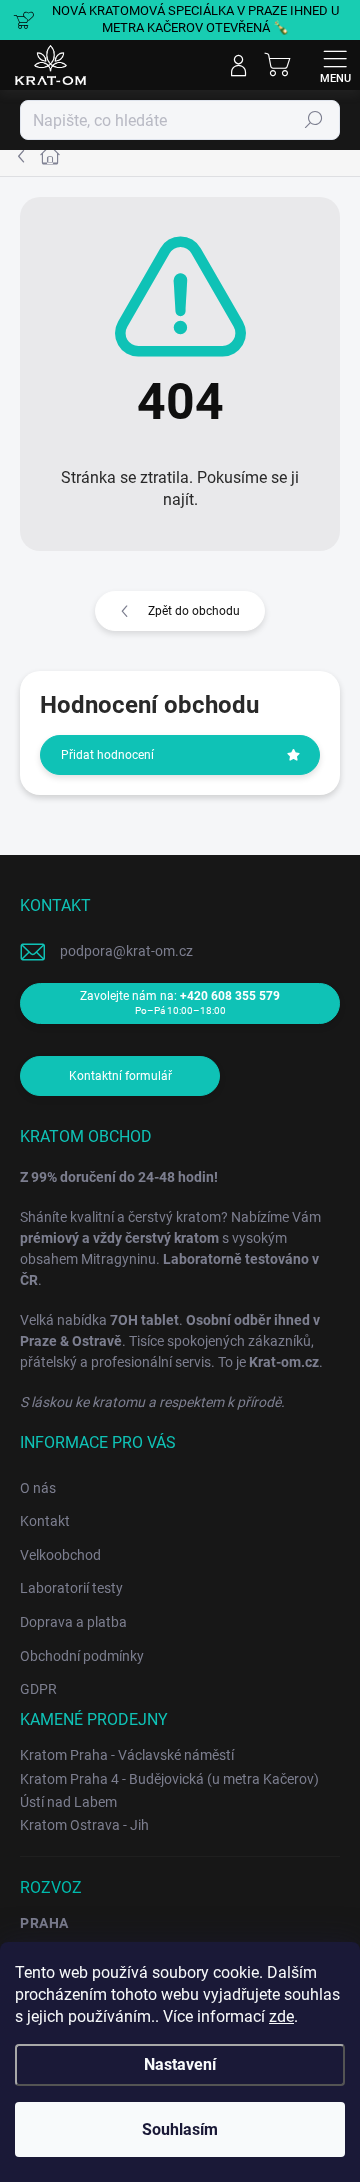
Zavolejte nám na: (180, 1002)
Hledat (314, 120)
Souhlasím (180, 2129)
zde (281, 2016)
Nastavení (180, 2064)
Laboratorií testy (71, 1588)
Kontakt (45, 1521)
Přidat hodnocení (107, 755)
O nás (38, 1488)
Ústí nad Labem (68, 1802)
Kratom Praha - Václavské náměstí (127, 1755)
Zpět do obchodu (194, 611)
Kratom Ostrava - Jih (84, 1825)
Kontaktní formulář (120, 1076)
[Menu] (335, 65)
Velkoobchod (60, 1555)
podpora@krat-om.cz (126, 951)
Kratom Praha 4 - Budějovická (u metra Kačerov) (169, 1779)
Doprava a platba (73, 1622)
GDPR (38, 1689)
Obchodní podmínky (82, 1656)
